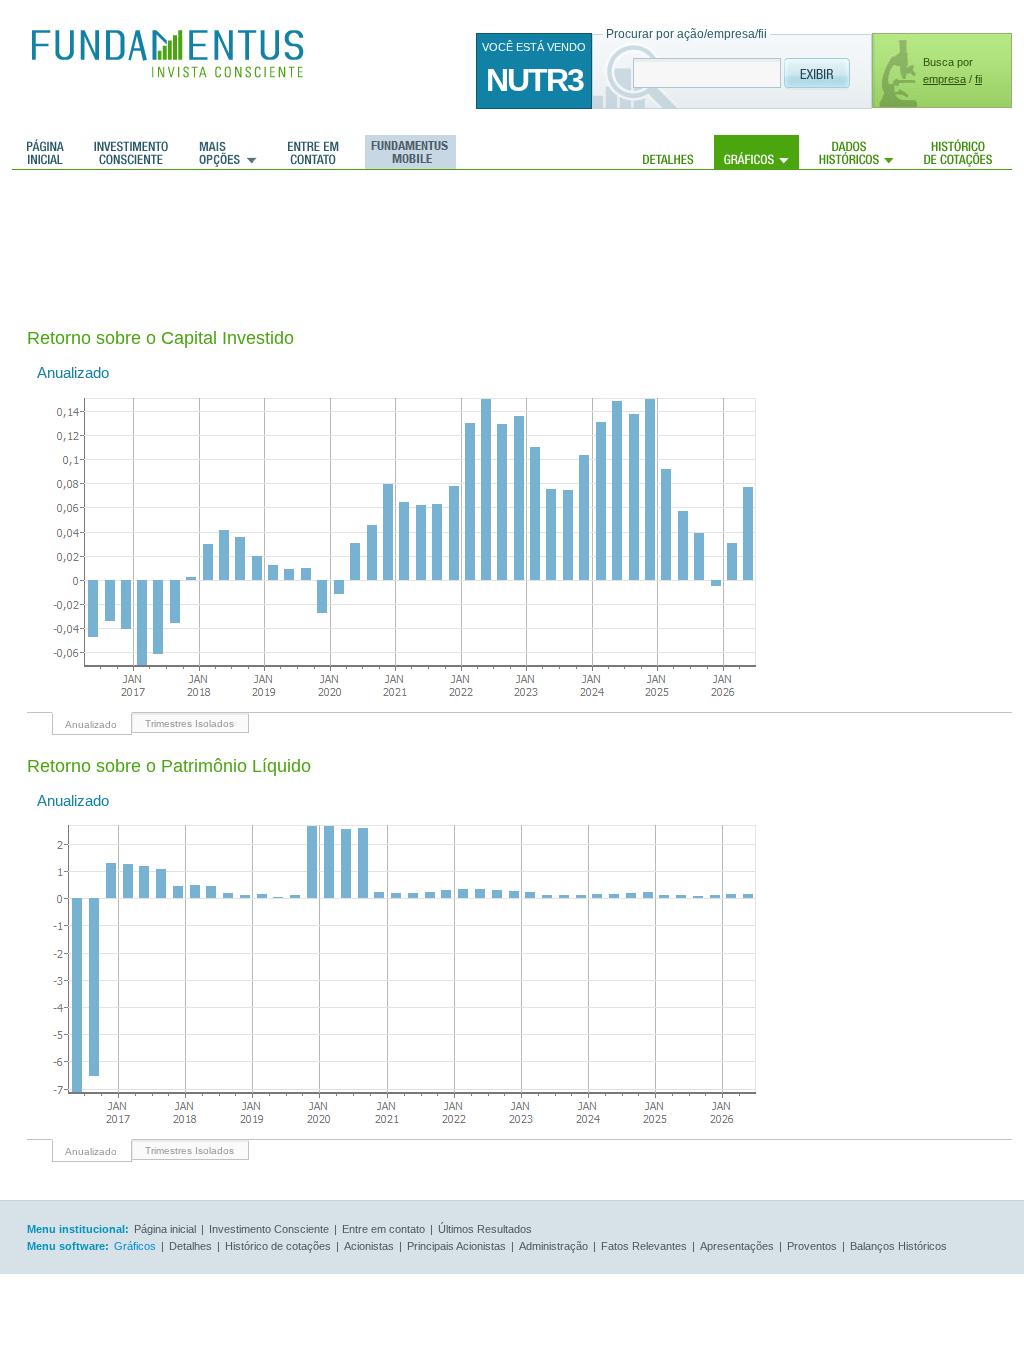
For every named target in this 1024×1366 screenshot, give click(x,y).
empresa (944, 79)
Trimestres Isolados (189, 723)
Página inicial (45, 152)
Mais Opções (228, 152)
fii (978, 79)
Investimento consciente (131, 152)
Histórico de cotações (958, 152)
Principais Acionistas (456, 1246)
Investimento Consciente (269, 1229)
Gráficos (756, 152)
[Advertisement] (391, 235)
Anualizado (91, 724)
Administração (553, 1246)
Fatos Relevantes (644, 1246)
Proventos (812, 1246)
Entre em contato (313, 152)
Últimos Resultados (485, 1229)
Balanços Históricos (898, 1246)
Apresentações (737, 1246)
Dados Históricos (856, 152)
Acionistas (369, 1246)
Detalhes (668, 152)
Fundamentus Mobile (407, 152)
